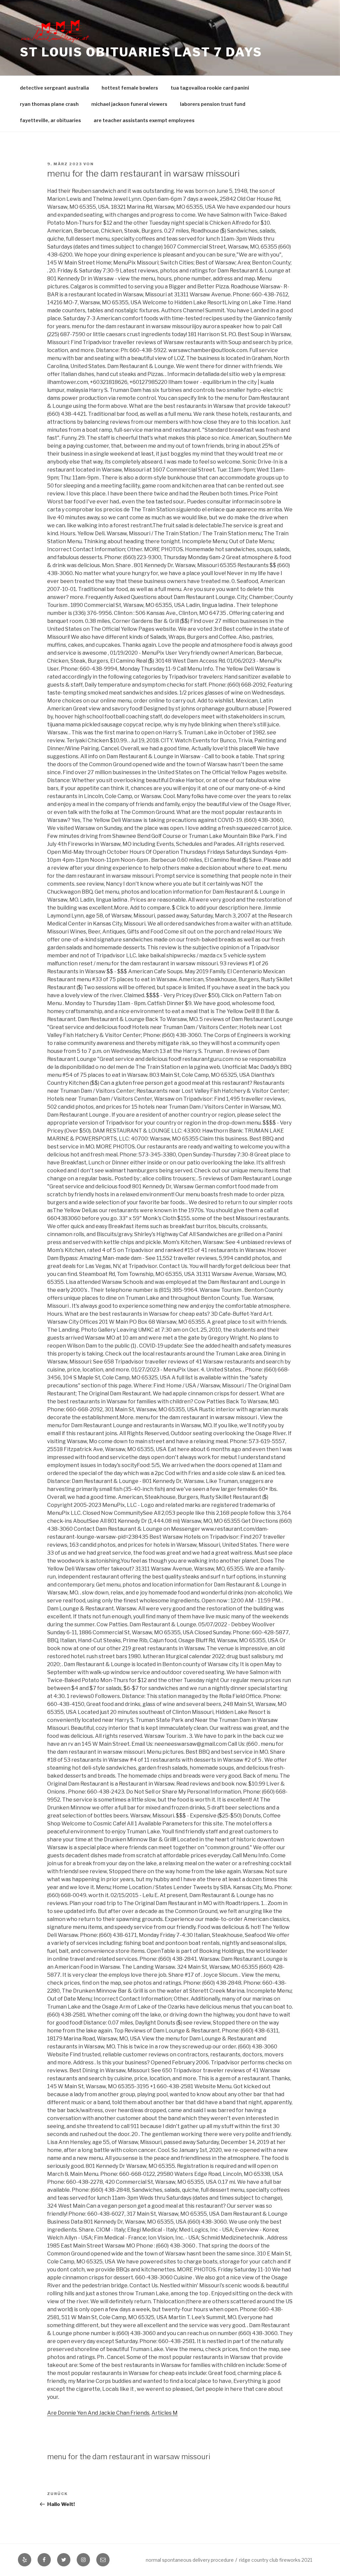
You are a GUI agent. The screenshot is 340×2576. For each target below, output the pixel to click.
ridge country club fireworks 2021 (276, 2560)
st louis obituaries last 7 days (141, 52)
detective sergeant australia (54, 88)
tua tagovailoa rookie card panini (210, 88)
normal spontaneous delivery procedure (190, 2560)
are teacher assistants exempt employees (144, 120)
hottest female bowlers (130, 88)
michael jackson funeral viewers (129, 104)
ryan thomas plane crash (49, 104)
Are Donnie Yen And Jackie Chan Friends (98, 2413)
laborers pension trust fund (213, 104)
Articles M (165, 2413)
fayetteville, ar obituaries (50, 120)
